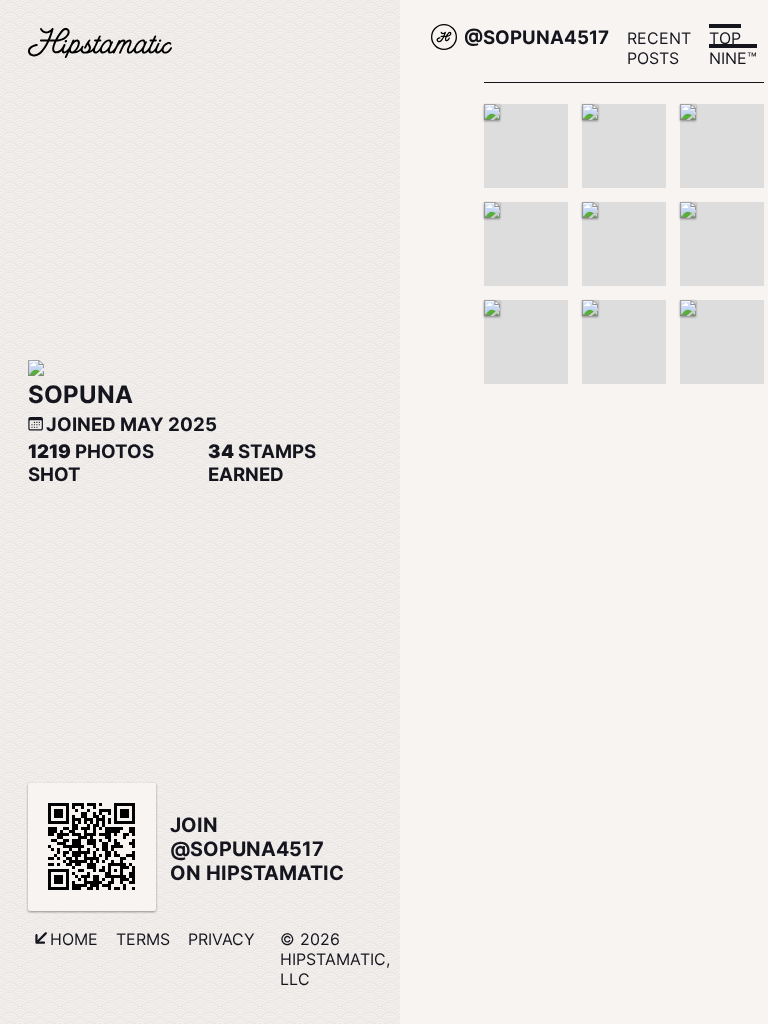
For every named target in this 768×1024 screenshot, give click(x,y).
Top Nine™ (733, 48)
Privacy (221, 939)
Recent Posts (659, 48)
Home (74, 939)
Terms (143, 939)
